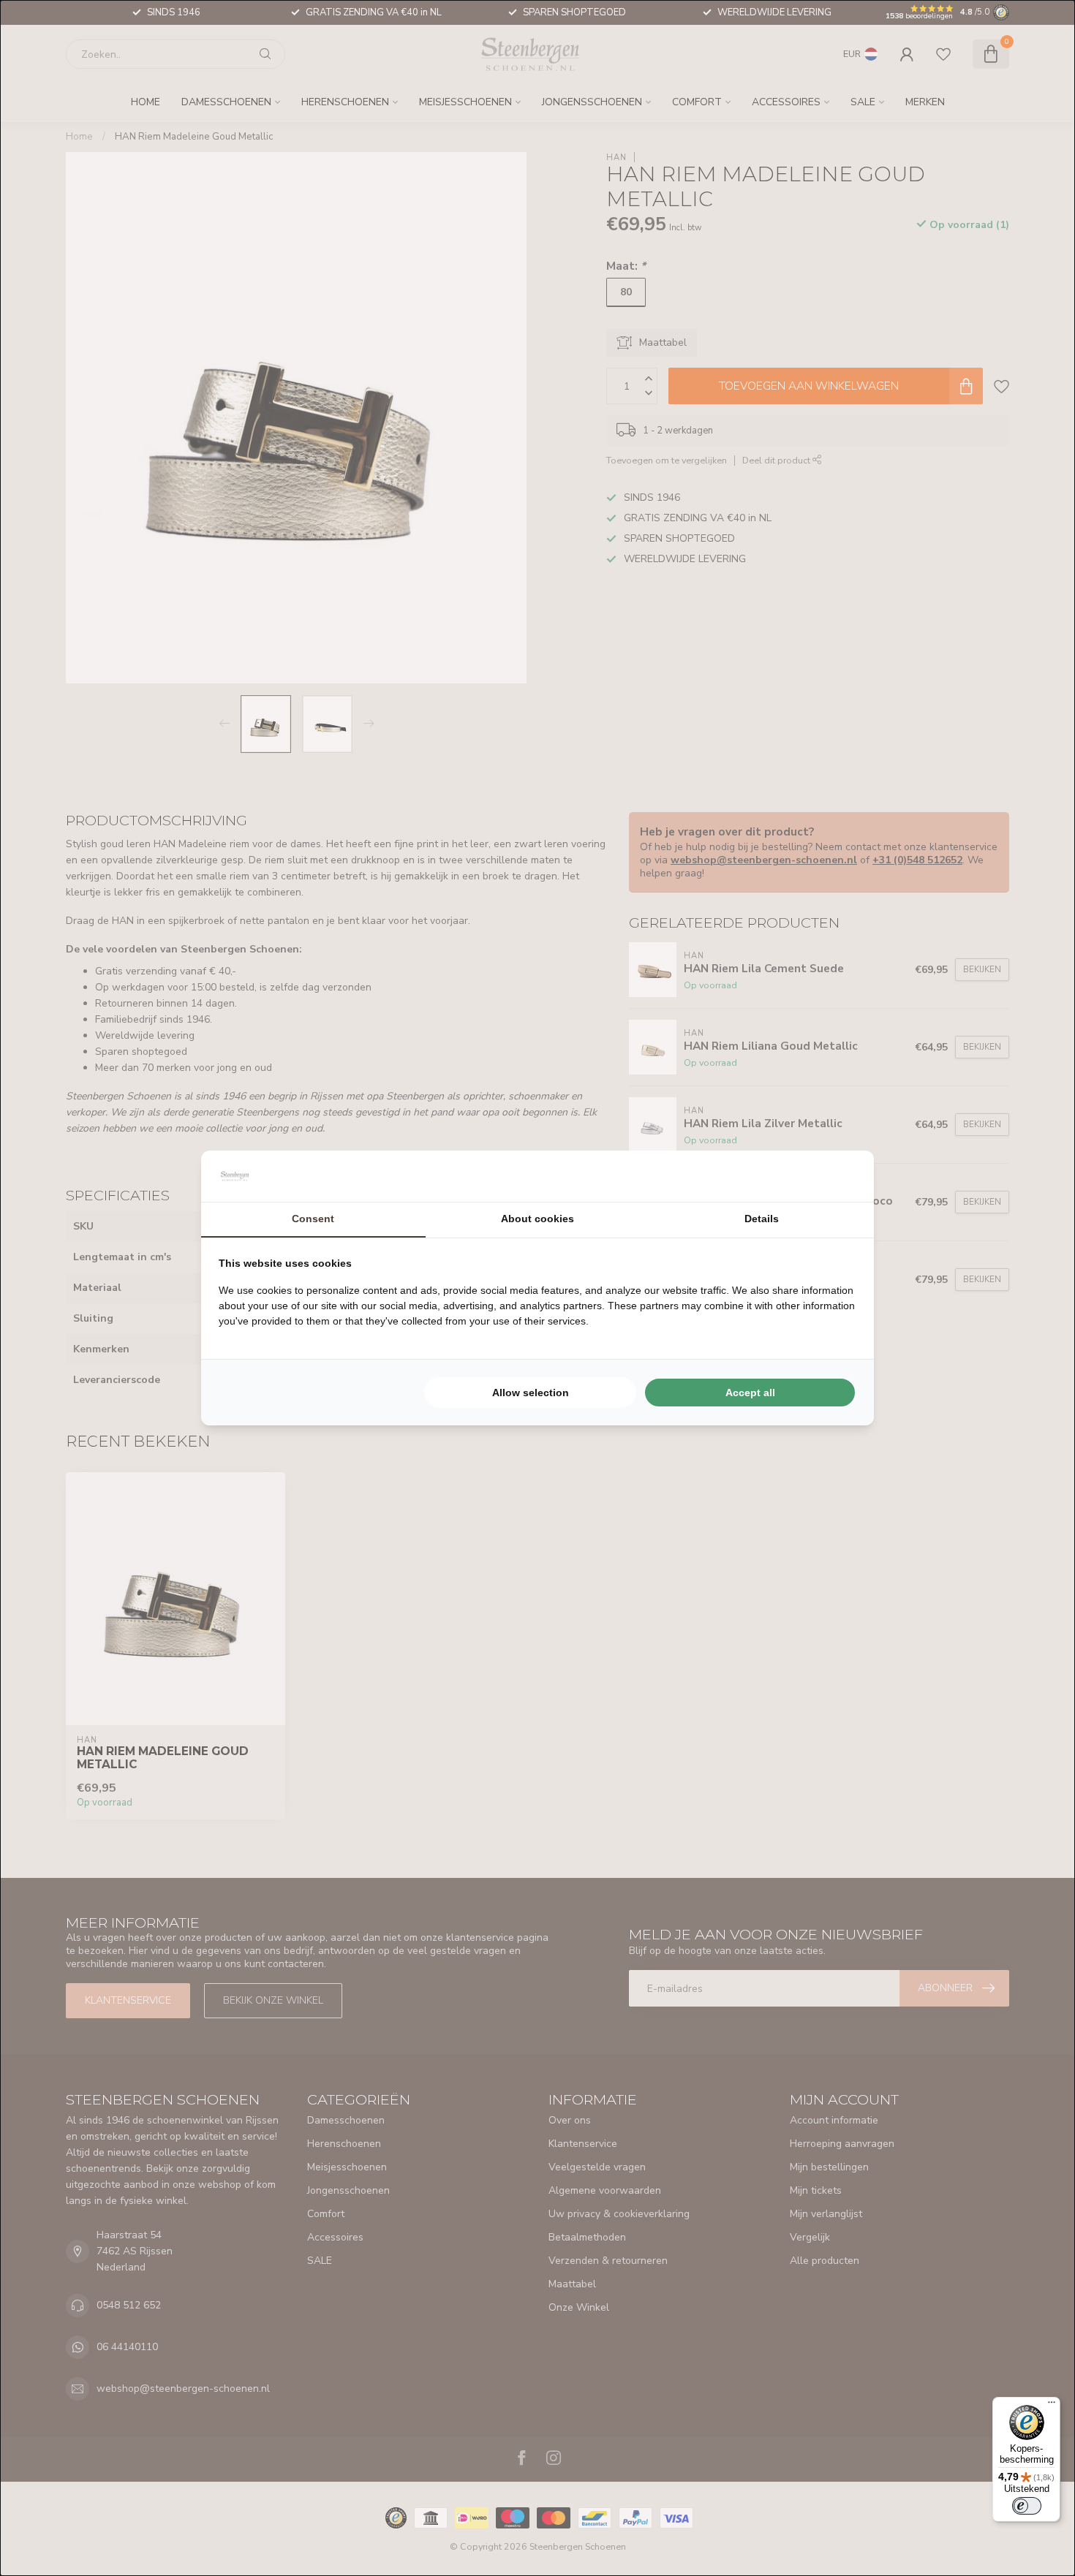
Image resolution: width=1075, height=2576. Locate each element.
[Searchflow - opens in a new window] (838, 1176)
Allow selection (531, 1393)
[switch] (1027, 2506)
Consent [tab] (313, 1219)
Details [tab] (762, 1219)
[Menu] (1052, 2406)
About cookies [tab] (537, 1219)
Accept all (750, 1393)
